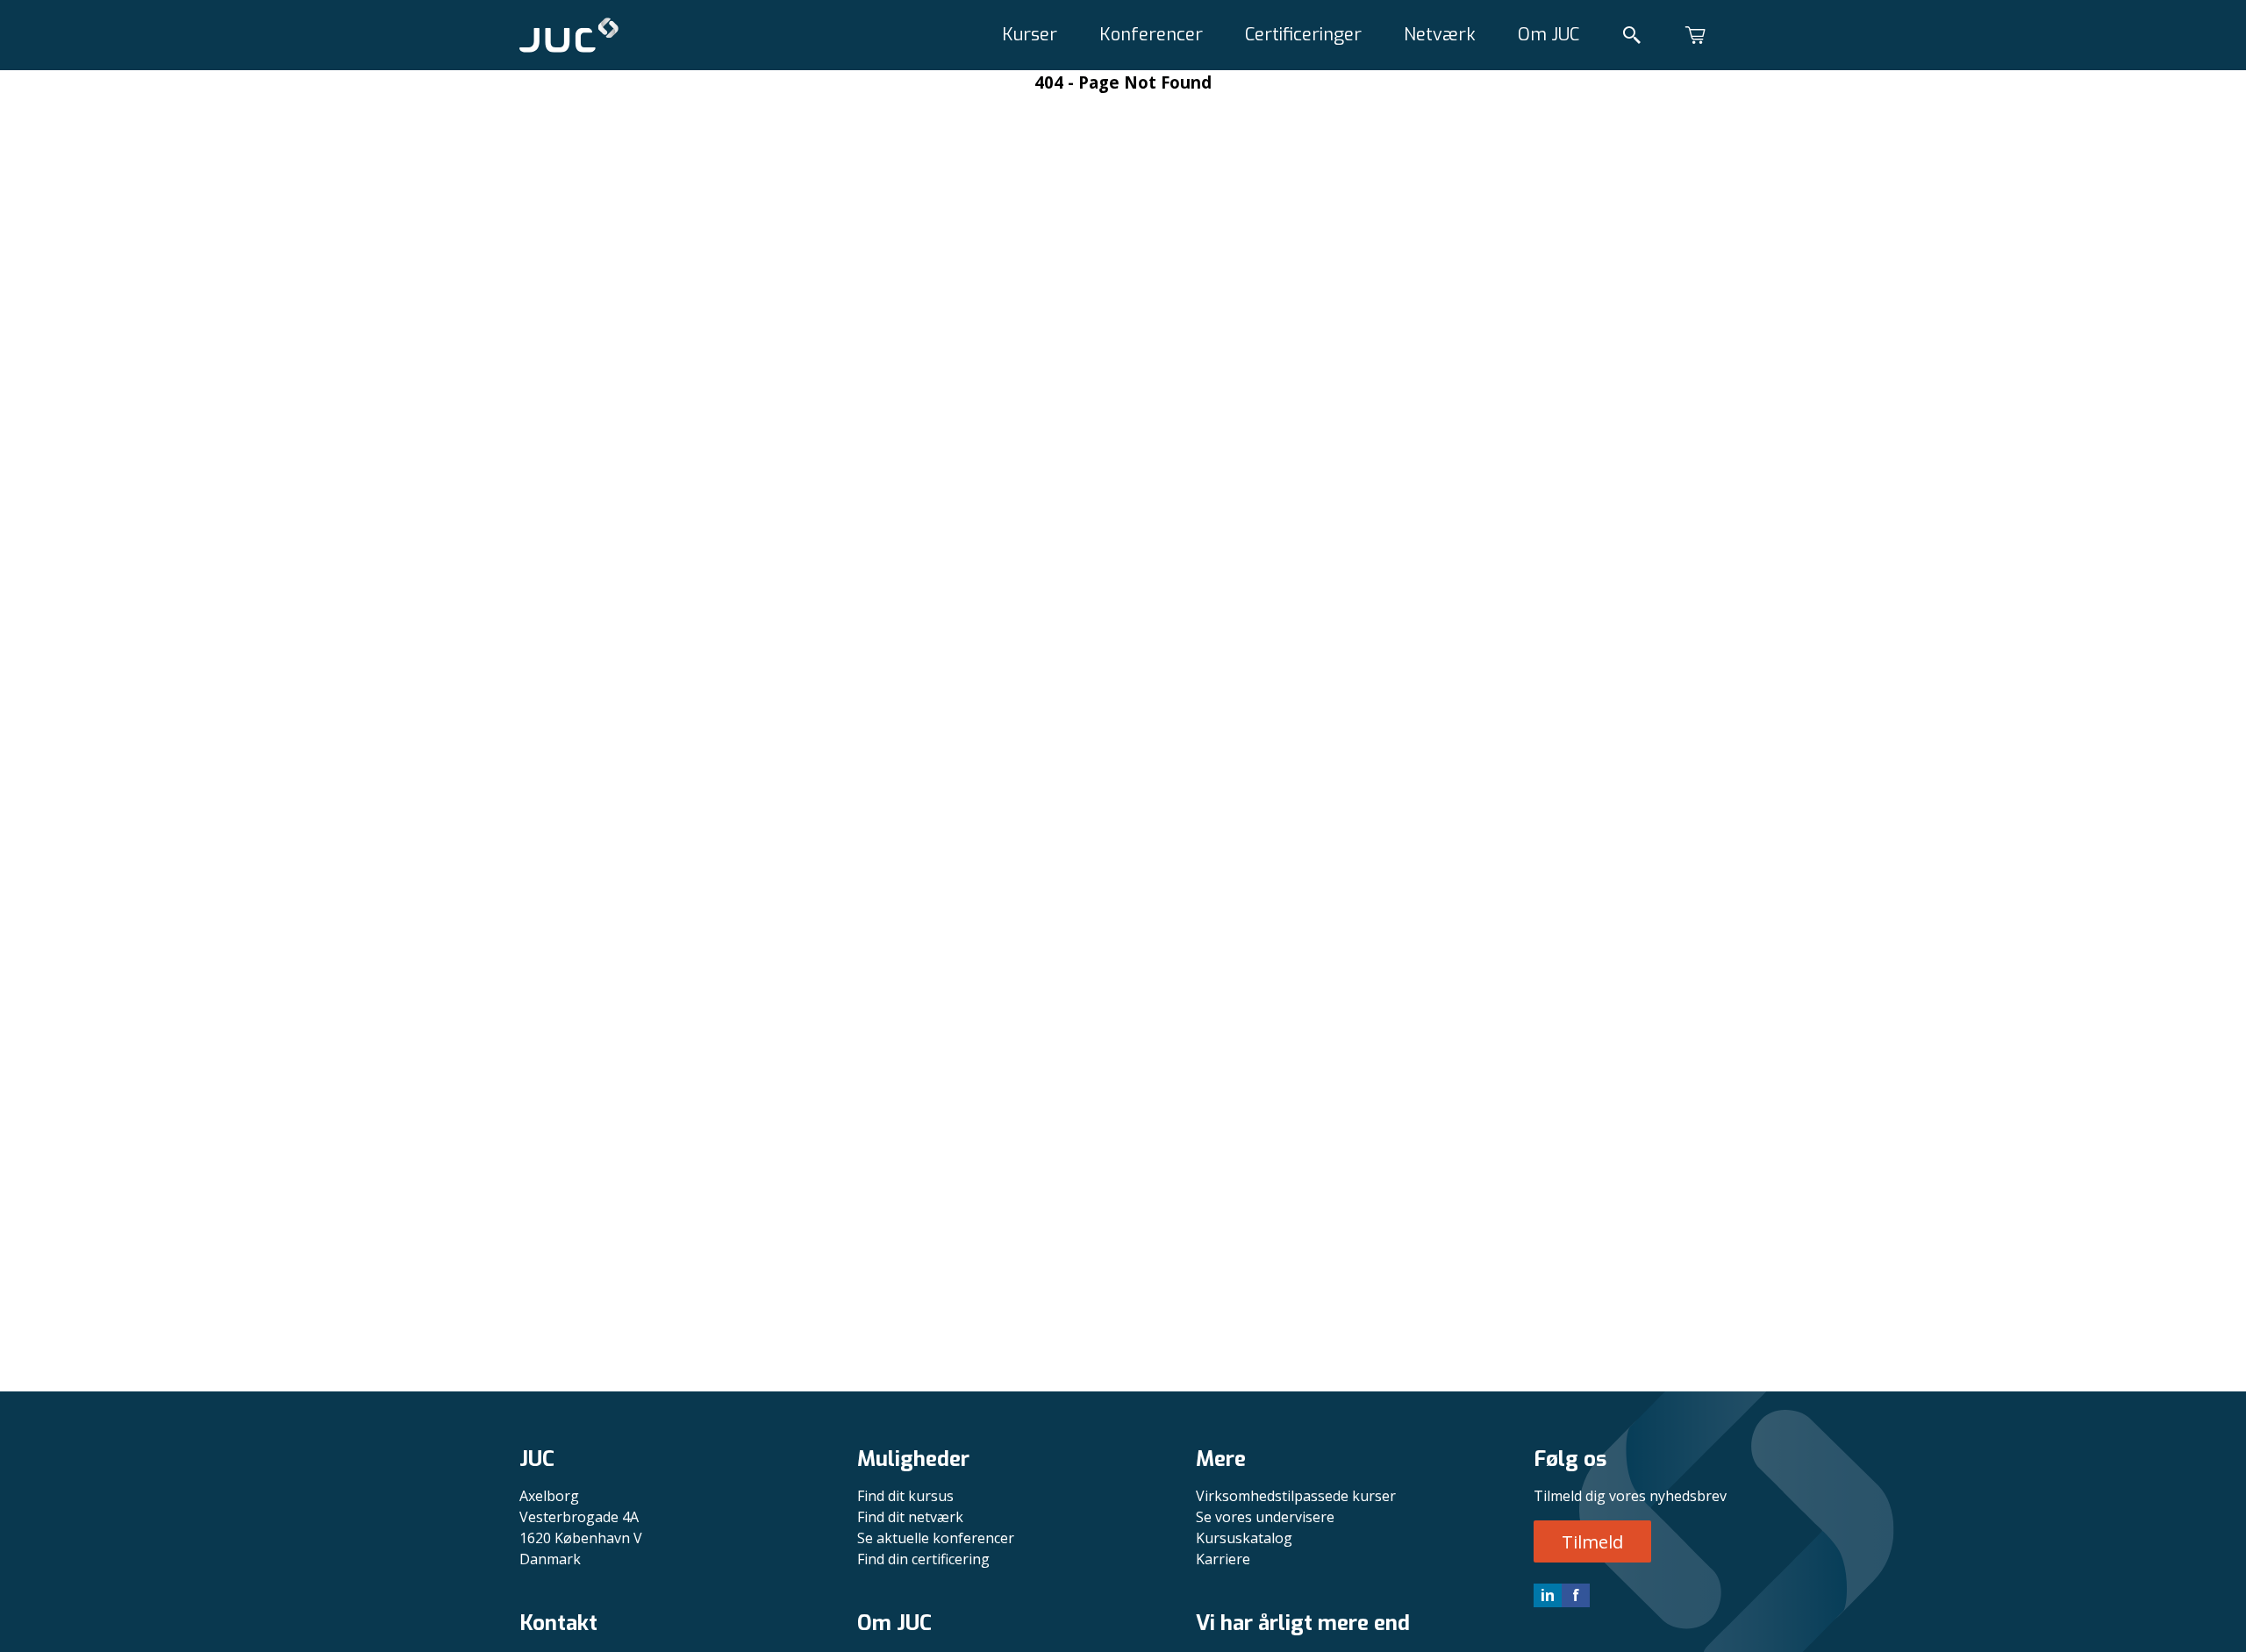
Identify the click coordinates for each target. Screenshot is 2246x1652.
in (1548, 1595)
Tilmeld (1592, 1542)
